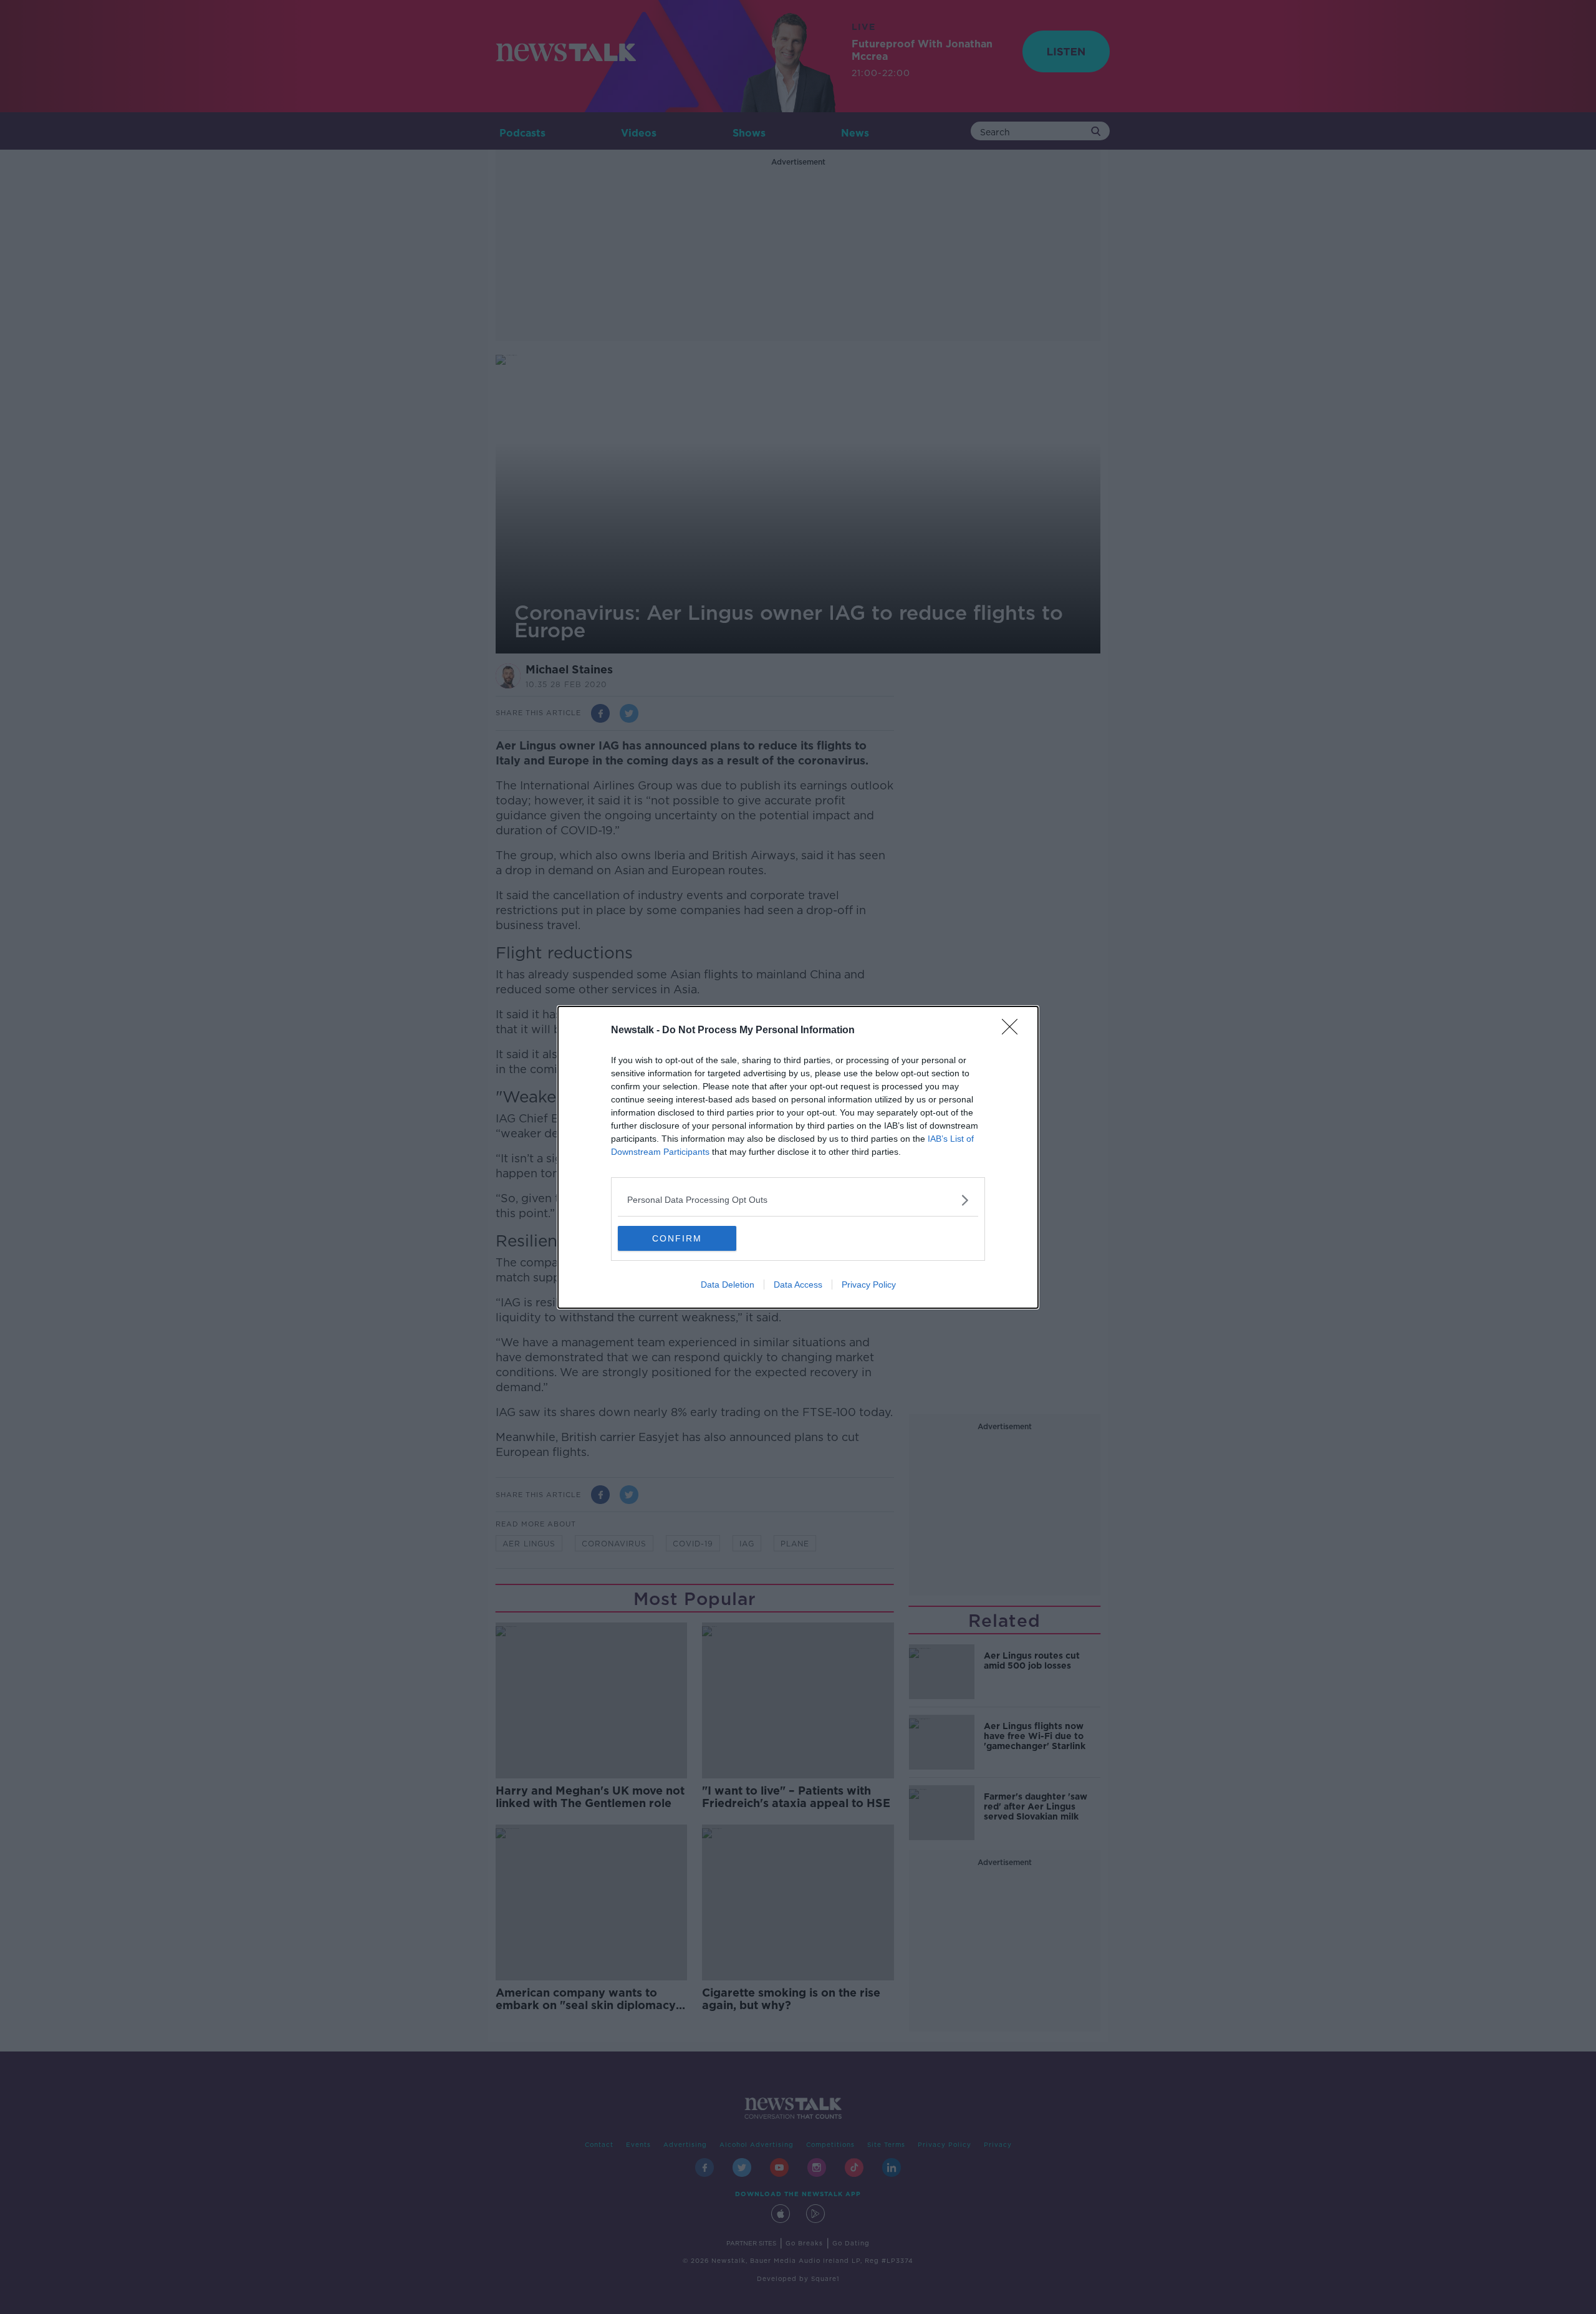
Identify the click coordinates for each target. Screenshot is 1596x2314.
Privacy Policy (869, 1285)
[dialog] (798, 1157)
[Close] (1014, 1031)
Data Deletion (728, 1285)
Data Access (798, 1285)
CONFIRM (677, 1238)
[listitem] (798, 1200)
